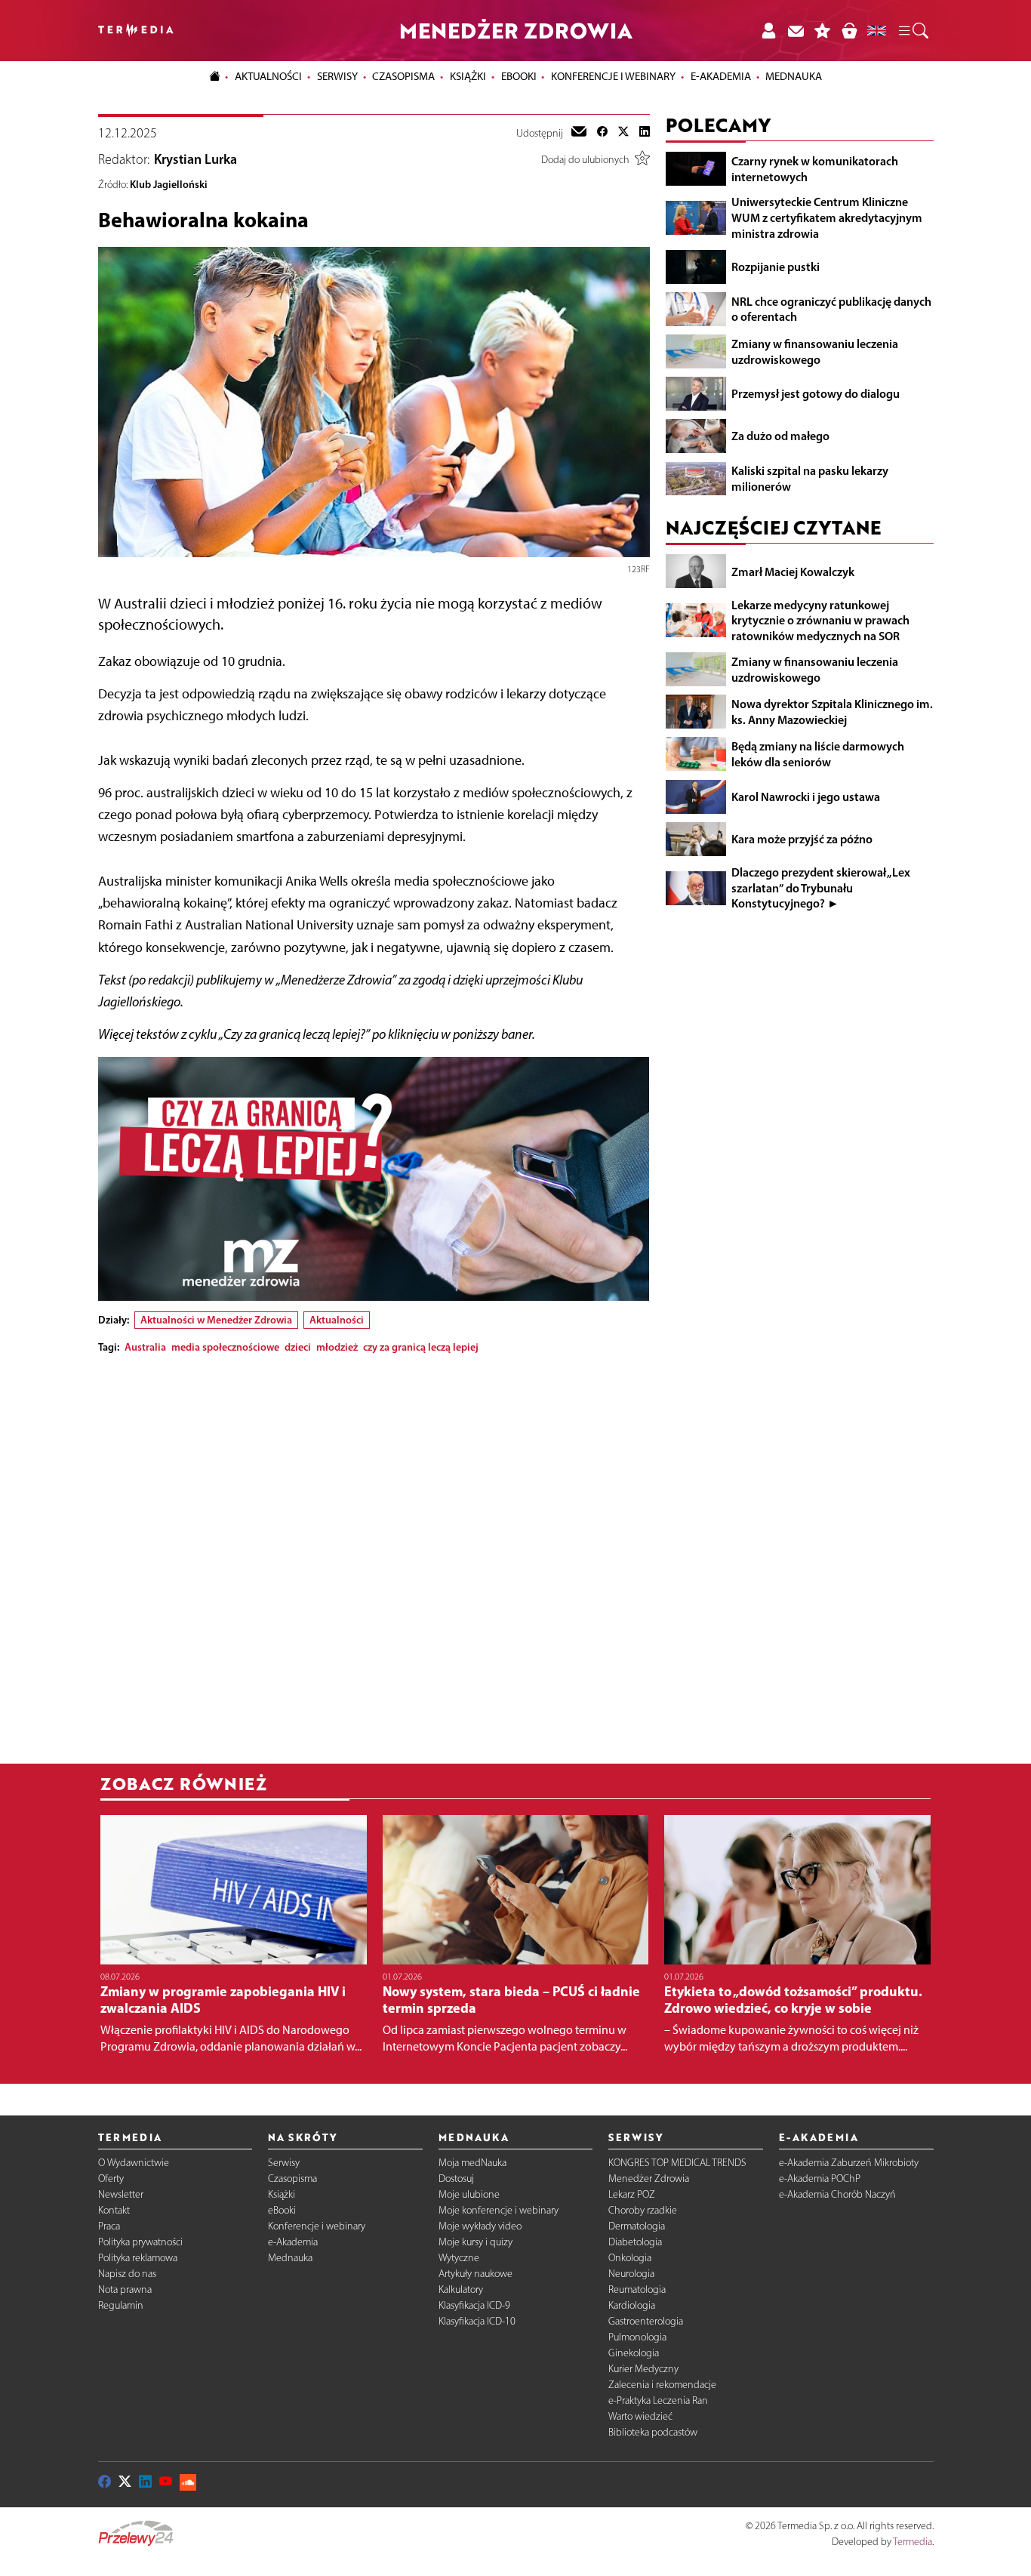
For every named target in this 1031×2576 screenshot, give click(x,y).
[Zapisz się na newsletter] (796, 31)
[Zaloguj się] (768, 31)
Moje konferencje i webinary (499, 2210)
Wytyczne (459, 2258)
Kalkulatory (461, 2289)
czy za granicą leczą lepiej (421, 1347)
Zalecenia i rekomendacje (662, 2385)
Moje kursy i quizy (475, 2242)
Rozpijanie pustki (776, 266)
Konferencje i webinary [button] (613, 76)
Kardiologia (632, 2305)
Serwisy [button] (337, 76)
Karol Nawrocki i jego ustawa (806, 796)
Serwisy (284, 2163)
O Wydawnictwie (134, 2163)
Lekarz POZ (632, 2194)
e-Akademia (293, 2242)
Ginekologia (634, 2353)
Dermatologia (637, 2226)
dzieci (298, 1347)
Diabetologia (635, 2242)
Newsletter (121, 2194)
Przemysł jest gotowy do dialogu (816, 393)
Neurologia (631, 2274)
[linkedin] (645, 133)
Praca (109, 2226)
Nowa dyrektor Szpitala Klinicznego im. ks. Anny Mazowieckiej (832, 711)
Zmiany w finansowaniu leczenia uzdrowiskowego (815, 351)
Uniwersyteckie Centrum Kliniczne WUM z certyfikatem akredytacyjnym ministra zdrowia (827, 217)
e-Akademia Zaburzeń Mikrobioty (849, 2163)
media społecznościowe (225, 1347)
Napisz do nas (127, 2274)
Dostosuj (456, 2179)
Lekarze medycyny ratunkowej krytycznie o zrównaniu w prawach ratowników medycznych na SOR (820, 620)
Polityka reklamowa (138, 2258)
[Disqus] (374, 1555)
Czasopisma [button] (403, 76)
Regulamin (121, 2305)
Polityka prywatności (140, 2242)
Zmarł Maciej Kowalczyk (793, 571)
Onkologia (630, 2258)
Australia (145, 1347)
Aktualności (337, 1320)
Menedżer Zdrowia (649, 2179)
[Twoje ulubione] (823, 31)
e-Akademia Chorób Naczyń (837, 2194)
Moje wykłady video (480, 2226)
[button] (913, 31)
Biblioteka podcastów (653, 2432)
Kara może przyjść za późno (802, 838)
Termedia (913, 2542)
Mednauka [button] (794, 76)
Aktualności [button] (268, 76)
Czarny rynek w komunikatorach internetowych (815, 168)
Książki (468, 76)
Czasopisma (292, 2179)
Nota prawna (125, 2289)
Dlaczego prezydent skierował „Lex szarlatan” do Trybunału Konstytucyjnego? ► (821, 887)
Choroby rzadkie (643, 2210)
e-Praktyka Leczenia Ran (658, 2400)
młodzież (337, 1347)
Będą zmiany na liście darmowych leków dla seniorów (818, 754)
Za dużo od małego (780, 436)
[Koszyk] (849, 31)
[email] (579, 133)
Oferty (111, 2179)
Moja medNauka (472, 2163)
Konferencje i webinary (317, 2226)
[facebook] (602, 133)
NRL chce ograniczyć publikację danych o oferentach (831, 308)
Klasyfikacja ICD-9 (474, 2305)
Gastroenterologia (646, 2321)
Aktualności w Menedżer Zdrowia (216, 1320)
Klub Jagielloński (169, 184)
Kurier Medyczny (643, 2369)
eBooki (519, 76)
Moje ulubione (469, 2194)
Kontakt (114, 2210)
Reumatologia (637, 2289)
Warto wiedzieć (640, 2416)
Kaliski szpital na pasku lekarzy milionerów (810, 478)
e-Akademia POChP (820, 2179)
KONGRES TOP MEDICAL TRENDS (677, 2163)
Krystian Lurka (195, 159)
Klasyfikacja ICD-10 (477, 2321)
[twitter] (623, 133)
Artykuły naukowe (475, 2274)
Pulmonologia (637, 2337)
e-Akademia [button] (721, 76)
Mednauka (290, 2258)
